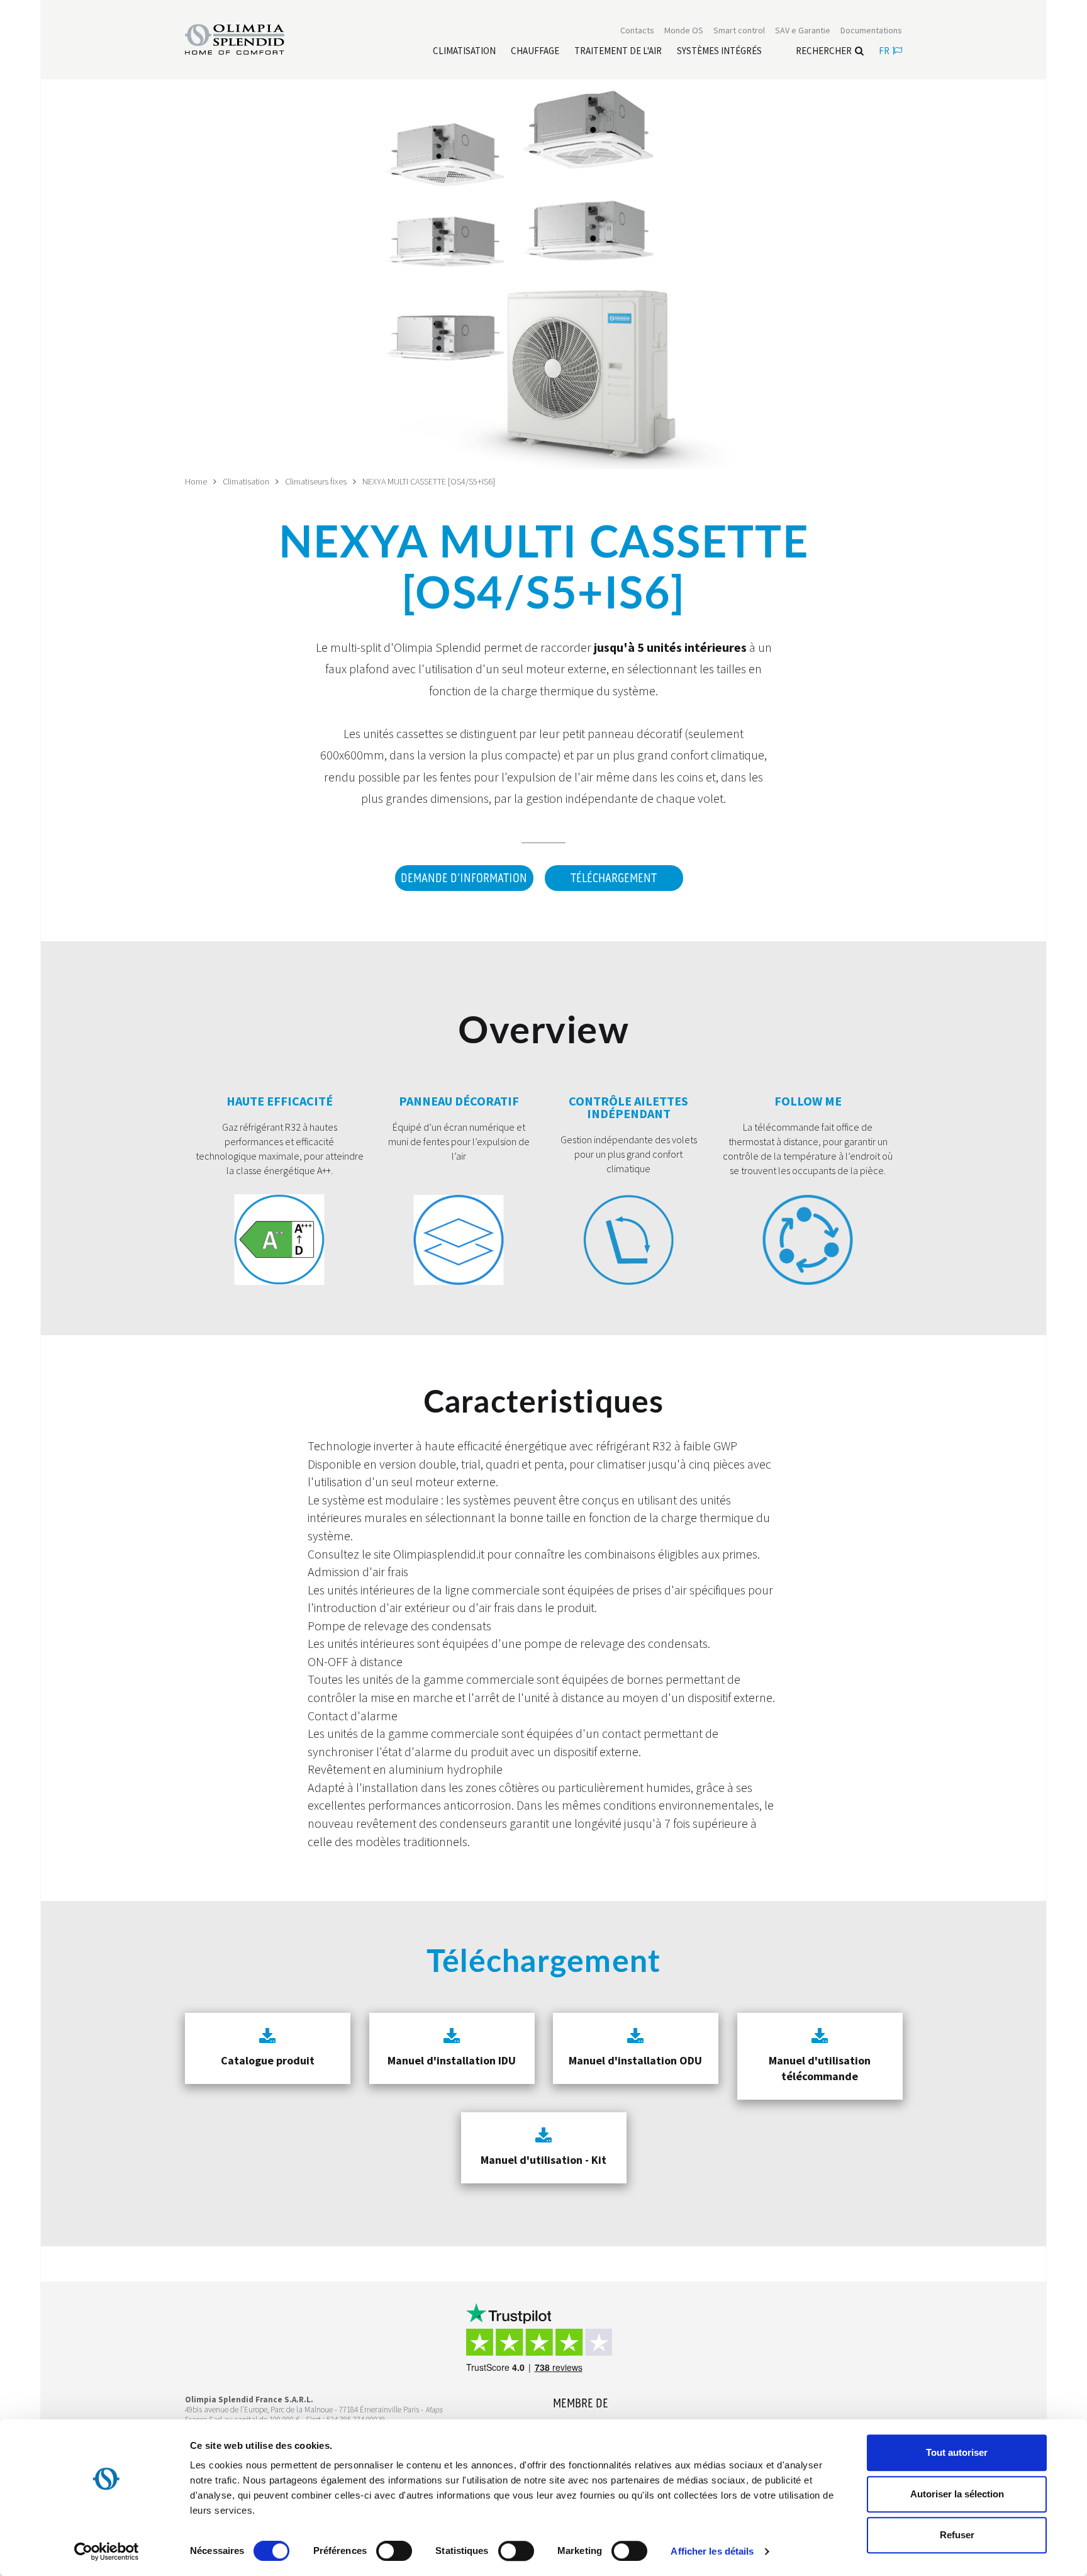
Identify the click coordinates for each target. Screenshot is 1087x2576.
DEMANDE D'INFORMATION (464, 878)
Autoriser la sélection (957, 2494)
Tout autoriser (957, 2452)
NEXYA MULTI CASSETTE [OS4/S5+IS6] (429, 481)
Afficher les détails (712, 2551)
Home (196, 481)
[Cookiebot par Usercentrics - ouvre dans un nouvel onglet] (107, 2551)
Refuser (957, 2535)
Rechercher (824, 51)
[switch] (394, 2551)
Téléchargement (614, 878)
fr (884, 51)
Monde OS (684, 30)
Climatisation (246, 481)
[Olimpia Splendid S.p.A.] (248, 38)
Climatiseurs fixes (316, 481)
